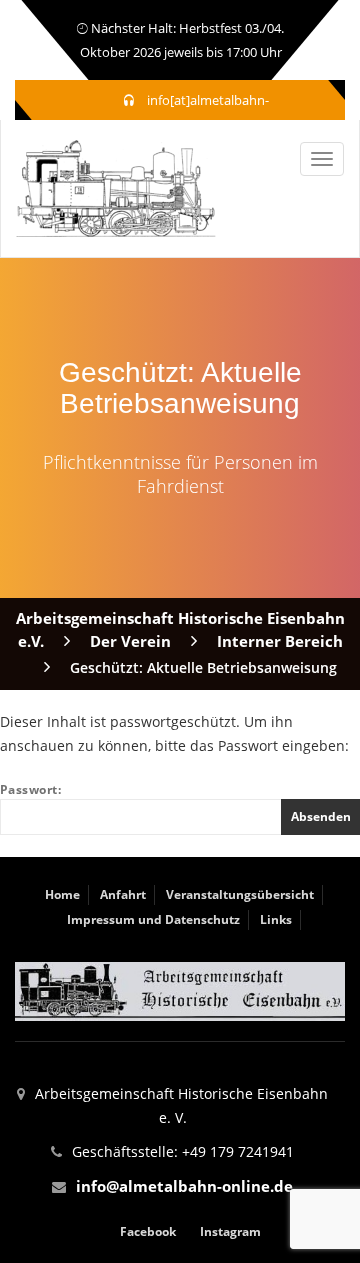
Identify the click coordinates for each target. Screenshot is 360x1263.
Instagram (230, 1231)
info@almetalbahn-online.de (184, 1186)
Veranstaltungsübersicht (240, 894)
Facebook (148, 1231)
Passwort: (30, 789)
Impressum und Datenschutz (153, 919)
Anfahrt (123, 894)
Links (276, 919)
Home (62, 894)
